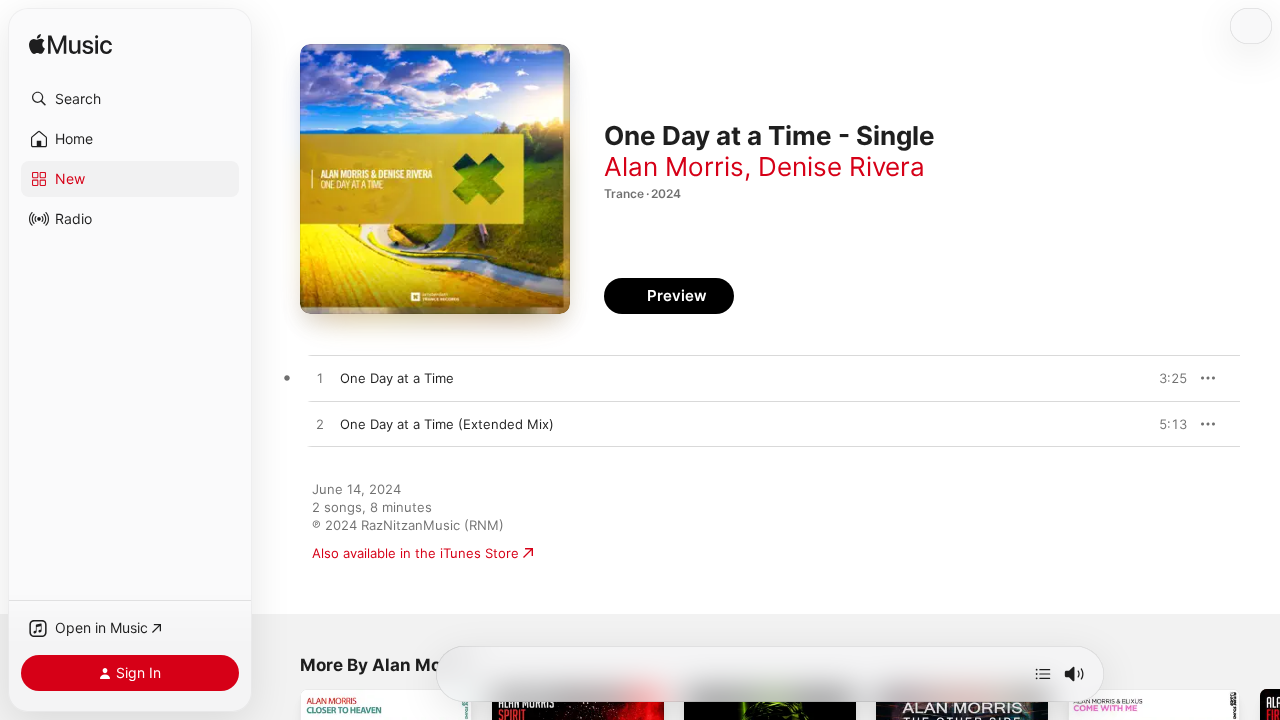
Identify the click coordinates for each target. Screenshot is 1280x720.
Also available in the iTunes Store (415, 553)
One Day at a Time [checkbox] (397, 378)
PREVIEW (1165, 378)
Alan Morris (674, 166)
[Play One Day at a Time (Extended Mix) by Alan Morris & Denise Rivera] (320, 425)
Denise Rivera (841, 166)
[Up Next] (1043, 674)
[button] (130, 99)
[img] (70, 45)
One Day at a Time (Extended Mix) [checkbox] (447, 424)
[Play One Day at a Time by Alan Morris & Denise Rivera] (320, 379)
